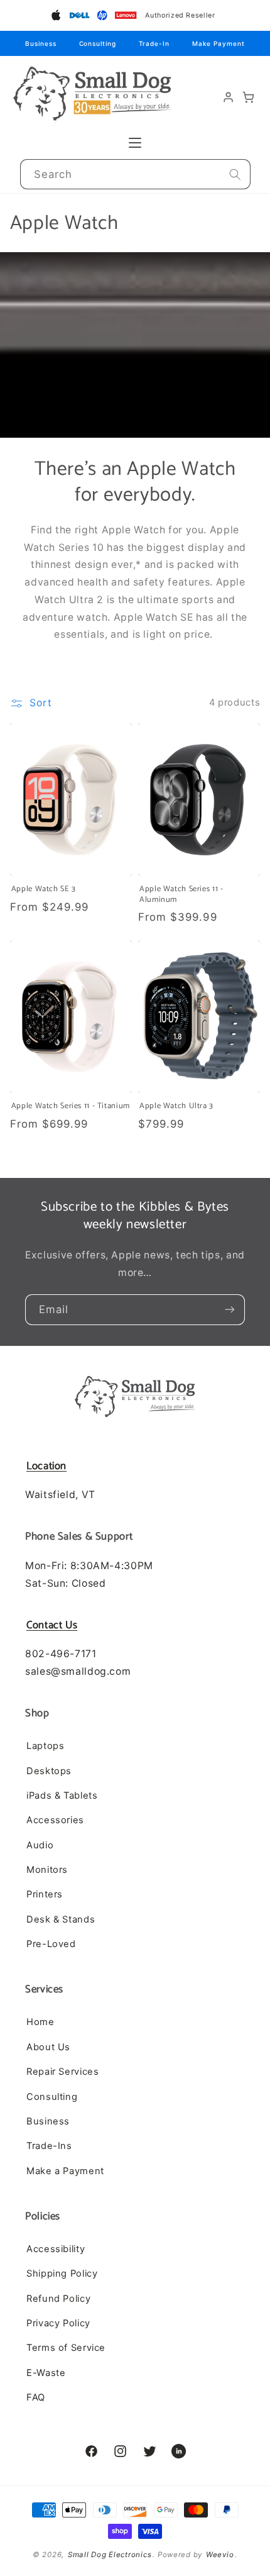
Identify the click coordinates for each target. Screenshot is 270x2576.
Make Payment (219, 43)
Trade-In (154, 43)
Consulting (98, 43)
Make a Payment (65, 2171)
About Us (48, 2047)
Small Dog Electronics (110, 2555)
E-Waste (46, 2373)
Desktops (49, 1771)
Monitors (47, 1870)
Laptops (45, 1746)
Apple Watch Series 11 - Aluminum (181, 895)
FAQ (36, 2397)
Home (40, 2022)
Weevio (220, 2555)
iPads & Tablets (62, 1796)
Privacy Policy (58, 2323)
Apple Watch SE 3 (44, 889)
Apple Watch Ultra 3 (176, 1106)
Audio (40, 1845)
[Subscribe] (230, 1309)
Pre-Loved (51, 1944)
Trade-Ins (49, 2146)
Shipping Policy (62, 2273)
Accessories (55, 1820)
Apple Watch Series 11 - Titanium (71, 1106)
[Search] (235, 174)
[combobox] (135, 175)
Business (40, 43)
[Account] (229, 97)
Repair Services (62, 2072)
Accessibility (56, 2249)
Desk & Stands (61, 1919)
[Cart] (249, 97)
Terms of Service (66, 2348)
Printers (45, 1894)
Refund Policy (58, 2299)
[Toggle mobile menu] (135, 143)
